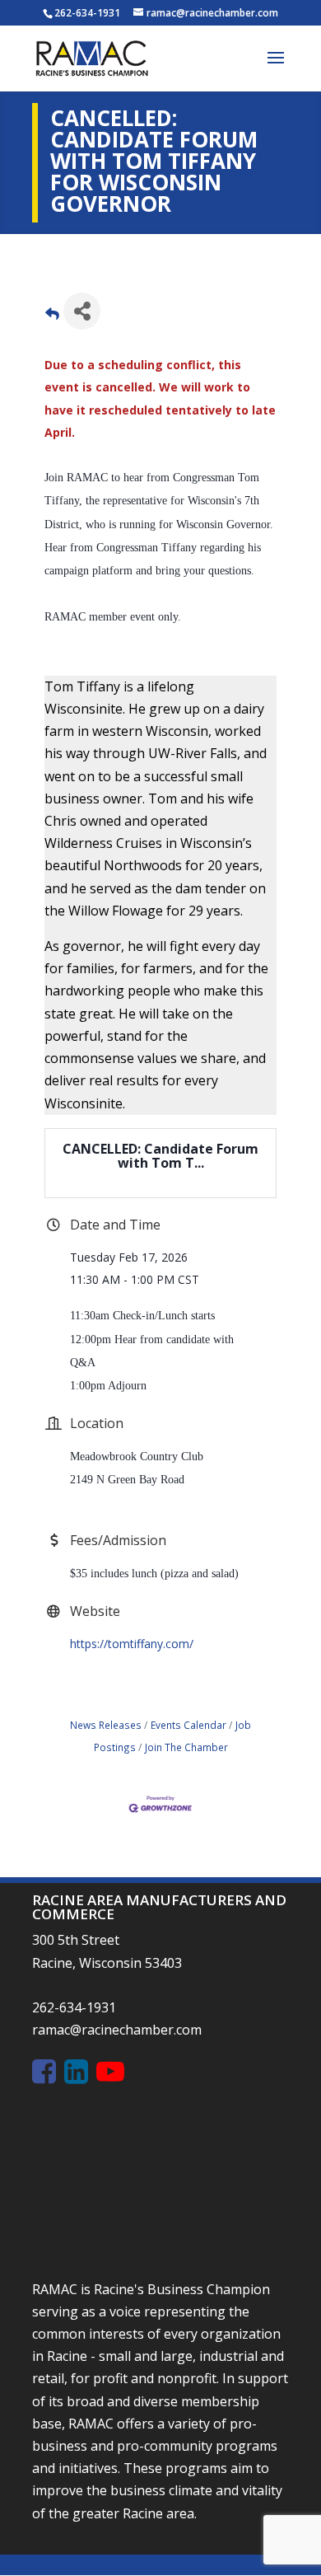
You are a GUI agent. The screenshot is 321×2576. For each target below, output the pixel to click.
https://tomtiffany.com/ (132, 1644)
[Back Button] (52, 316)
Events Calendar (188, 1725)
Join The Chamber (186, 1747)
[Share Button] (82, 311)
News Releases (106, 1725)
